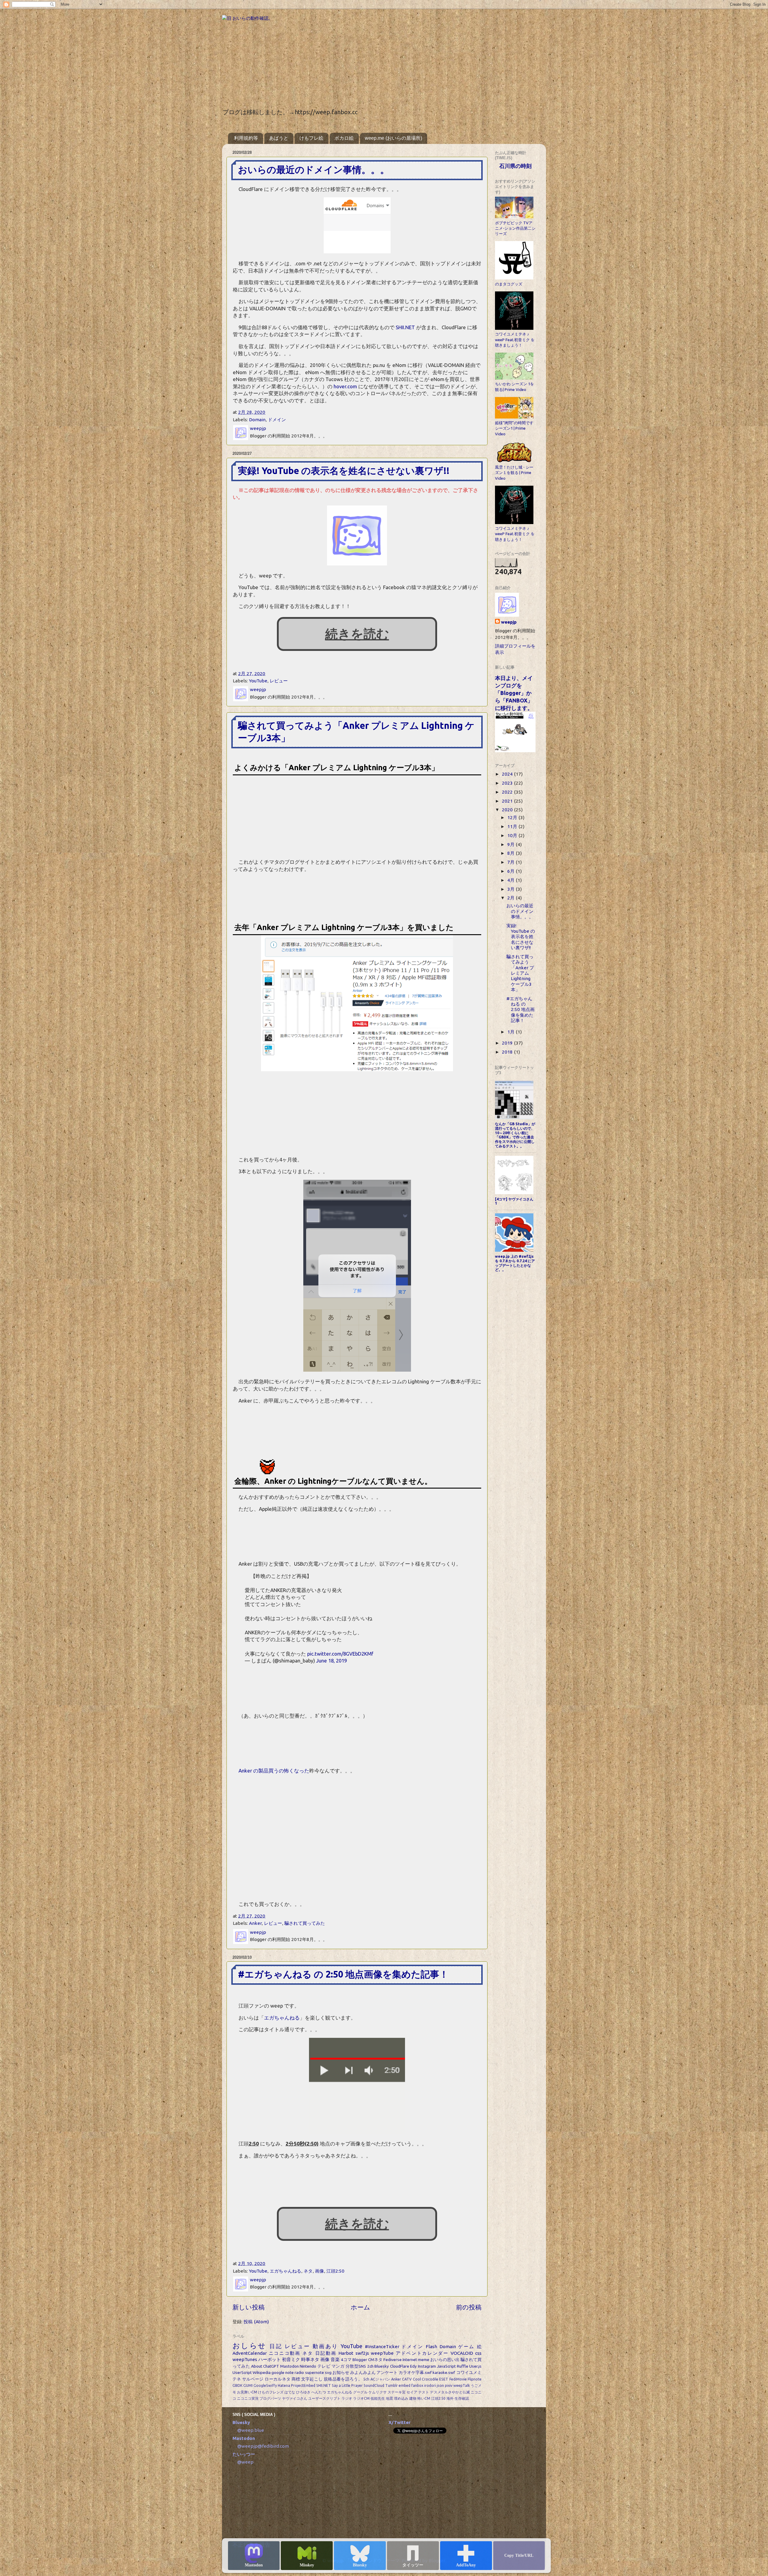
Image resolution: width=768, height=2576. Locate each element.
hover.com (345, 386)
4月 (511, 880)
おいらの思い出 (445, 2360)
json (440, 2385)
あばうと (279, 138)
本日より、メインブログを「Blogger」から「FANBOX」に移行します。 (514, 693)
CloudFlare (400, 2366)
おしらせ (250, 2345)
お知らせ (341, 2372)
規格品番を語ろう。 (343, 2379)
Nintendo (308, 2366)
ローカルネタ (277, 2379)
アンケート (387, 2372)
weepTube (382, 2353)
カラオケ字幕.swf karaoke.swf (427, 2372)
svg (328, 2372)
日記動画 (326, 2353)
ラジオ (347, 2398)
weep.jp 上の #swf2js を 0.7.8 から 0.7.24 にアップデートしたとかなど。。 (515, 1263)
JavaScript (446, 2366)
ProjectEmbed (303, 2385)
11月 (513, 826)
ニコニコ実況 (248, 2398)
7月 (511, 862)
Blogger (360, 2360)
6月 (511, 871)
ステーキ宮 (397, 2392)
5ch (366, 2379)
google (278, 2372)
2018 (508, 1052)
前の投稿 (469, 2307)
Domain (257, 420)
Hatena (284, 2385)
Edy (413, 2366)
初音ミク (291, 2359)
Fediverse (393, 2360)
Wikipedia (262, 2372)
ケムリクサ (377, 2392)
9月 (511, 844)
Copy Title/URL (519, 2555)
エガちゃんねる (282, 2018)
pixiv (449, 2385)
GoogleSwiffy (265, 2385)
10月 (513, 835)
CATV (407, 2379)
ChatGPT (271, 2366)
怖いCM (424, 2398)
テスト (424, 2392)
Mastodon (254, 2565)
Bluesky (360, 2565)
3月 (511, 889)
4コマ (346, 2360)
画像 (319, 2271)
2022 (508, 792)
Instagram (427, 2366)
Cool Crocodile (426, 2379)
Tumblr (391, 2385)
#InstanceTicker (382, 2346)
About (257, 2366)
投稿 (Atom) (256, 2322)
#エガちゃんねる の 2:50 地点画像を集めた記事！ (343, 1974)
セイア (412, 2392)
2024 (508, 774)
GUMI (248, 2385)
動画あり (325, 2346)
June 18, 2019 (331, 1661)
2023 (508, 783)
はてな (290, 2392)
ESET (444, 2379)
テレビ (324, 2366)
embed (405, 2385)
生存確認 (462, 2398)
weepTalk (462, 2385)
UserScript (242, 2372)
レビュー (279, 681)
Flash (431, 2346)
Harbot (346, 2353)
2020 (508, 810)
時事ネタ (310, 2359)
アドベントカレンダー (422, 2353)
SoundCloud (374, 2385)
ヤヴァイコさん (295, 2398)
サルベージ (253, 2379)
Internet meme (416, 2360)
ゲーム (466, 2346)
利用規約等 (246, 138)
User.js (475, 2366)
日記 (276, 2346)
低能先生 (378, 2398)
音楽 (335, 2359)
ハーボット (270, 2359)
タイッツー (413, 2565)
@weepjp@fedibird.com (263, 2446)
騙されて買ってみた (305, 1923)
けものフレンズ (271, 2392)
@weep (245, 2462)
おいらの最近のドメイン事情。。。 (314, 170)
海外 (450, 2398)
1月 (511, 1032)
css (478, 2353)
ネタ (308, 2271)
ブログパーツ (270, 2398)
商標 (296, 2379)
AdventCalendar (250, 2353)
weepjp (509, 622)
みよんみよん (363, 2372)
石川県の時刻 (515, 166)
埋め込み (401, 2398)
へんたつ (319, 2392)
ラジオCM (361, 2398)
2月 (511, 898)
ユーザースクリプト (324, 2398)
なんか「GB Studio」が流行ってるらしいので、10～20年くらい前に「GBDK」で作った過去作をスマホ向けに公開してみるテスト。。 (515, 1135)
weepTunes (245, 2359)
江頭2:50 (335, 2271)
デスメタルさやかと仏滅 (450, 2392)
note (289, 2372)
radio (299, 2372)
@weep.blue (251, 2430)
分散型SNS (356, 2366)
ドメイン (277, 420)
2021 (508, 801)
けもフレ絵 (311, 138)
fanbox (417, 2385)
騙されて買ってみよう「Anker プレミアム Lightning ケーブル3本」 (520, 973)
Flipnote (475, 2379)
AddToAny (466, 2565)
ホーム (360, 2307)
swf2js (362, 2353)
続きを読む (357, 634)
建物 (413, 2398)
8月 (511, 853)
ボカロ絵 (344, 138)
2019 (508, 1043)
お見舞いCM (247, 2392)
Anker (255, 1923)
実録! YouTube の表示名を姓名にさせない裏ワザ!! (344, 471)
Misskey (307, 2565)
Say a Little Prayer (347, 2385)
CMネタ (375, 2360)
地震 (389, 2398)
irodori (430, 2385)
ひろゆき (303, 2392)
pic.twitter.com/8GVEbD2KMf (340, 1654)
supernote (315, 2372)
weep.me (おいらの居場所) (393, 138)
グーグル (360, 2392)
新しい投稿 (249, 2307)
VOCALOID (462, 2353)
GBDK (237, 2385)
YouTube (258, 681)
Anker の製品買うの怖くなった (274, 1771)
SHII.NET (405, 327)
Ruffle (463, 2366)
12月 (513, 817)
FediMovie (458, 2379)
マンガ (338, 2366)
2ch (370, 2366)
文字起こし (312, 2379)
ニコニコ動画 (285, 2353)
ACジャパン (380, 2379)
